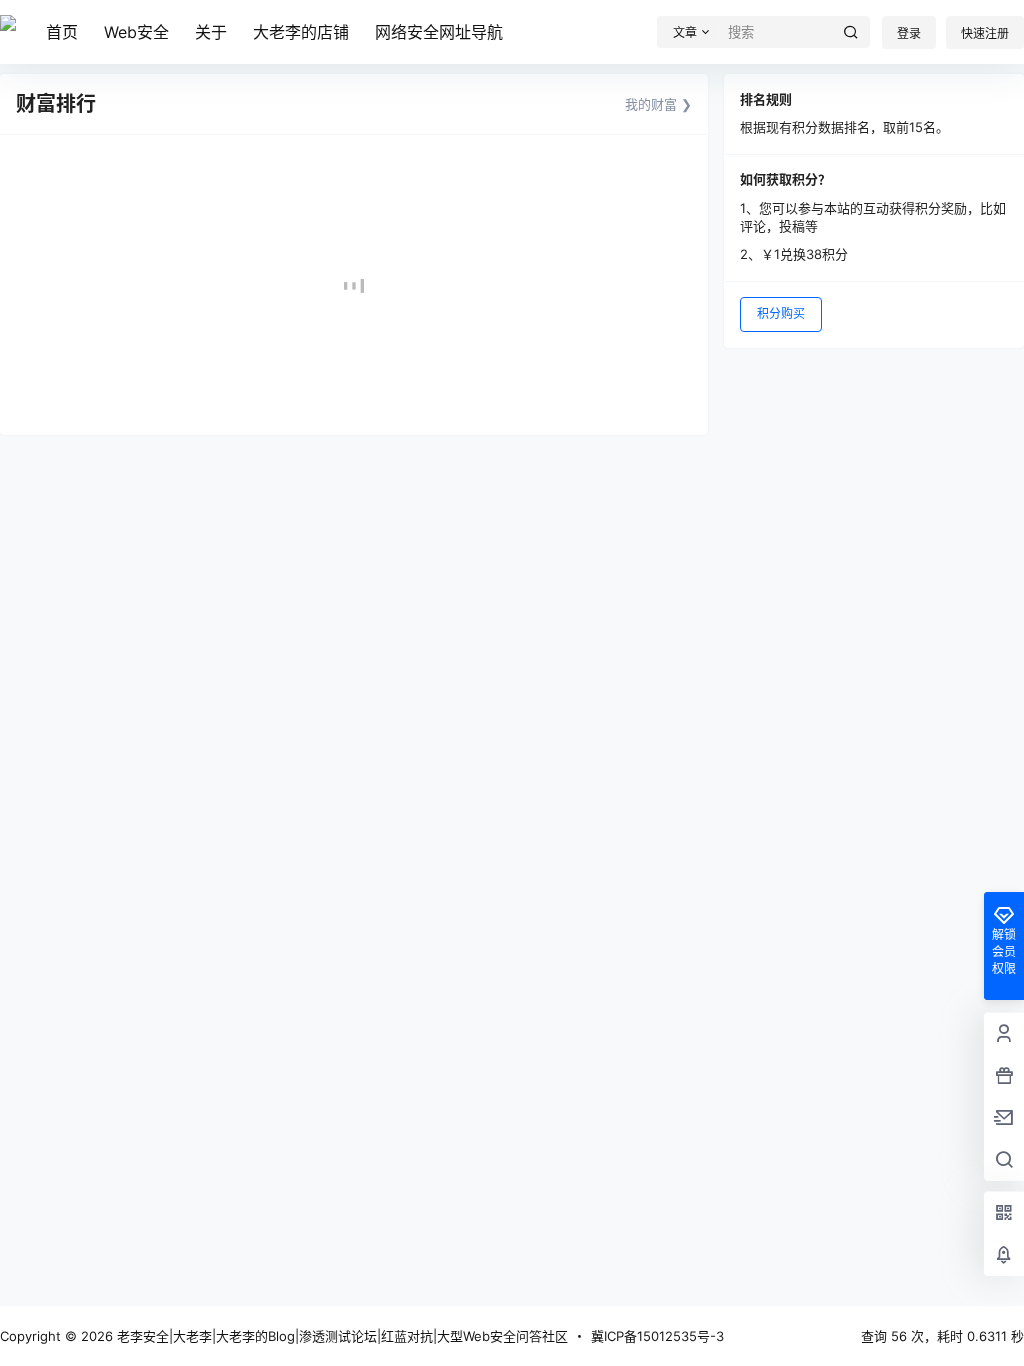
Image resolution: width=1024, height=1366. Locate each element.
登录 (909, 33)
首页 (62, 32)
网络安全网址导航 (439, 32)
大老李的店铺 (301, 32)
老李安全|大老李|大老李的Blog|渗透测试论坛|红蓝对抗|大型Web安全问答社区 (340, 1336)
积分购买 (781, 313)
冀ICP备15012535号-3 (657, 1336)
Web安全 (136, 32)
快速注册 (985, 33)
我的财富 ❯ (658, 104)
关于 (211, 32)
